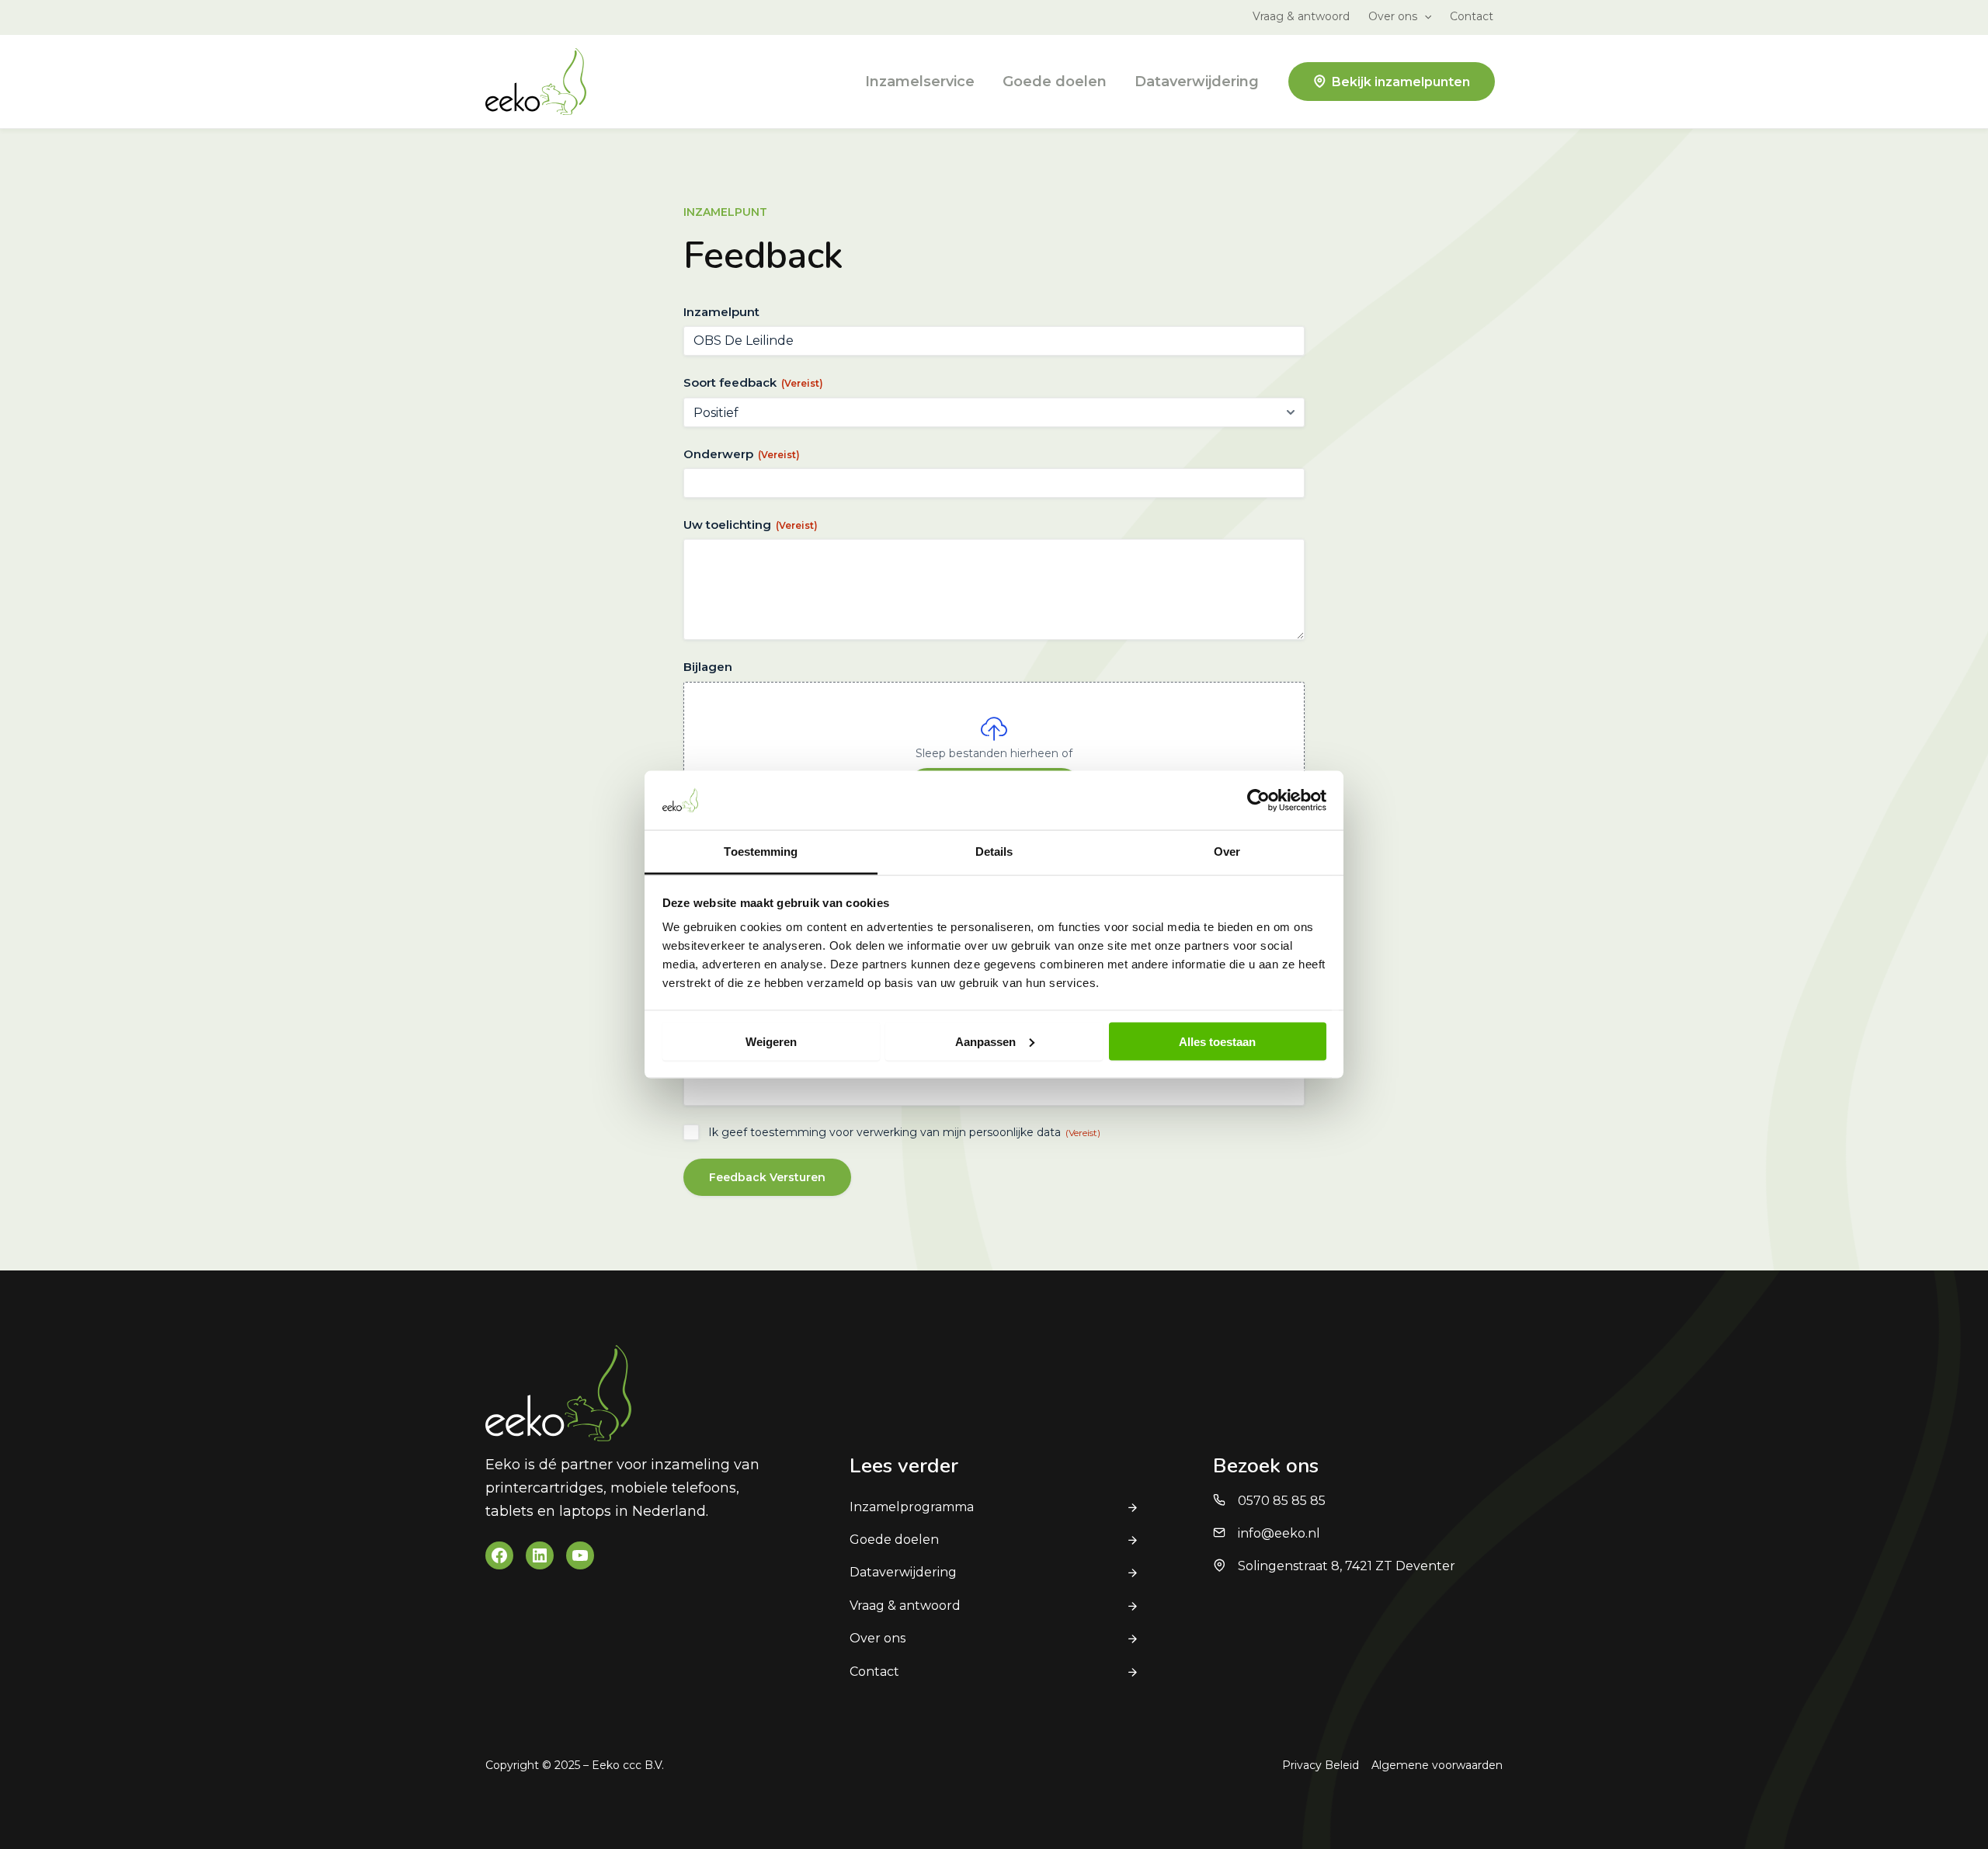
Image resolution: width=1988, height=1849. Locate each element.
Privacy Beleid (1321, 1765)
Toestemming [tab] (761, 852)
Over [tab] (1227, 852)
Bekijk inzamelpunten (1401, 82)
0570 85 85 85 (1282, 1501)
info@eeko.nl (1279, 1533)
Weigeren (771, 1041)
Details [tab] (994, 852)
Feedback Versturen (767, 1177)
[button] (1424, 16)
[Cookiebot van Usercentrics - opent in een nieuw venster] (1258, 800)
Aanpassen (985, 1041)
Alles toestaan (1217, 1041)
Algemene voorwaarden (1437, 1765)
